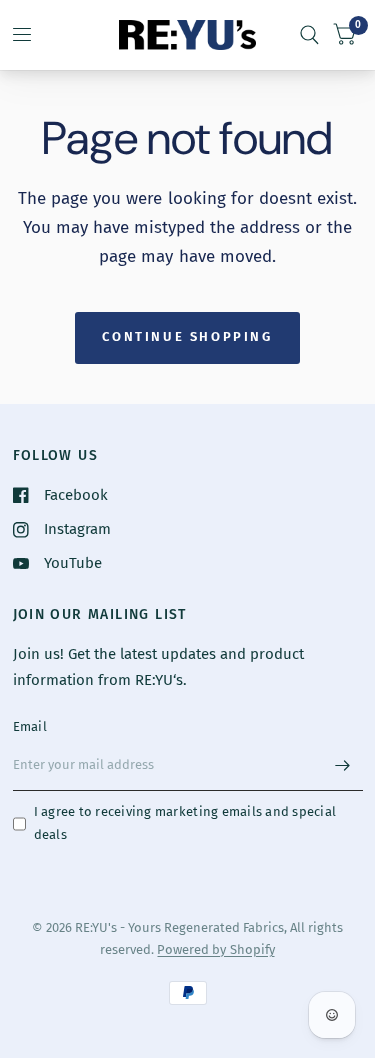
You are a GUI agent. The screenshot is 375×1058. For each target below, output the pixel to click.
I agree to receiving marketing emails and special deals (185, 823)
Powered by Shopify (215, 949)
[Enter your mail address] (343, 765)
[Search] (309, 35)
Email (30, 726)
